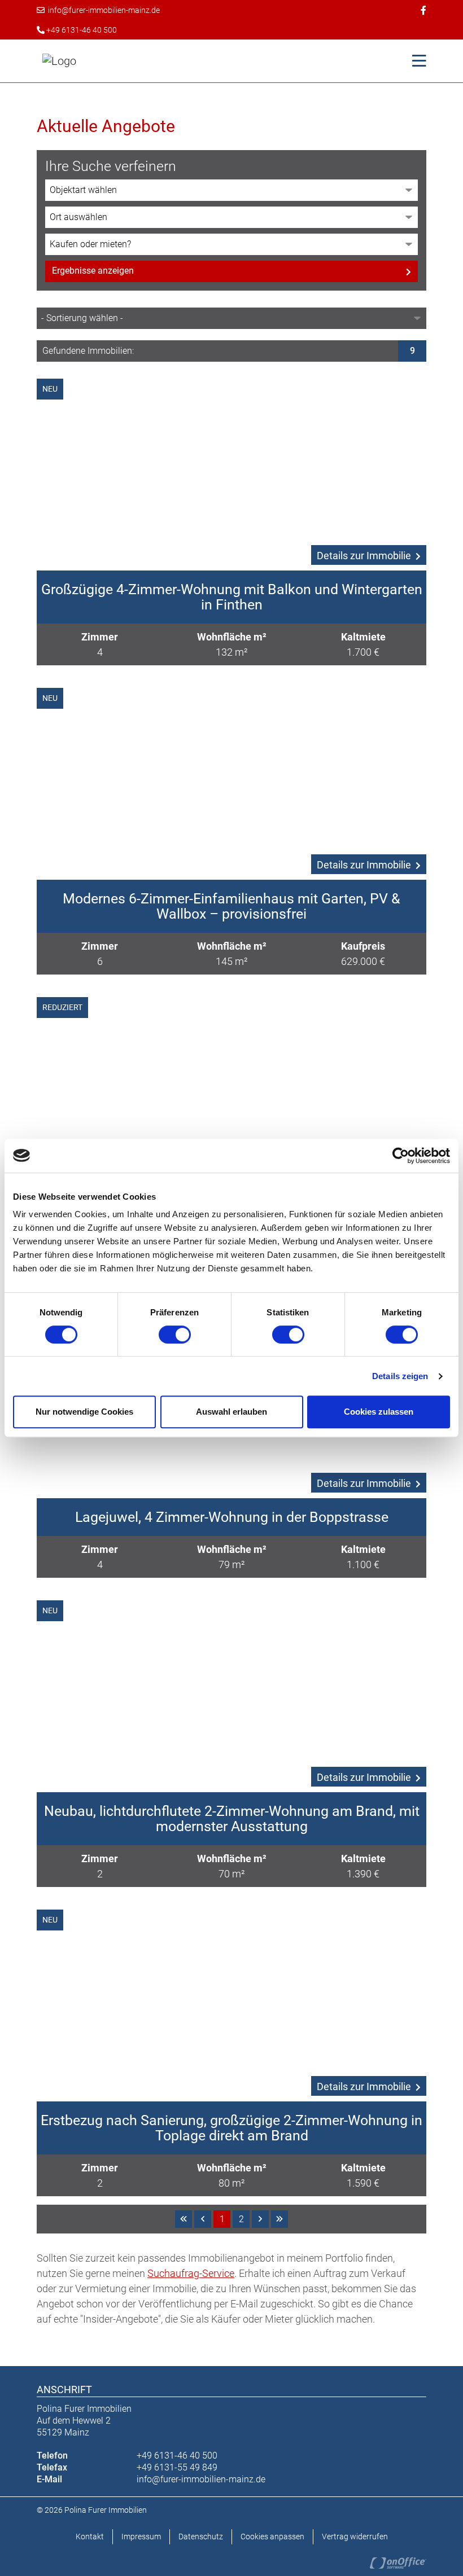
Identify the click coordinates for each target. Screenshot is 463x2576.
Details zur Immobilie (364, 556)
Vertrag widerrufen (355, 2536)
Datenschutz (201, 2536)
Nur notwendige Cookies (84, 1412)
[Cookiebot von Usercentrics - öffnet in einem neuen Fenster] (401, 1156)
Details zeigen (400, 1376)
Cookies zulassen (379, 1412)
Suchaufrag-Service (191, 2273)
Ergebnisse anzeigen (93, 271)
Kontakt (90, 2536)
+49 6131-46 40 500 (81, 30)
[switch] (175, 1335)
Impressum (141, 2536)
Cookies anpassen (272, 2536)
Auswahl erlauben (231, 1412)
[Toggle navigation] (416, 61)
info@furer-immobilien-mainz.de (102, 10)
